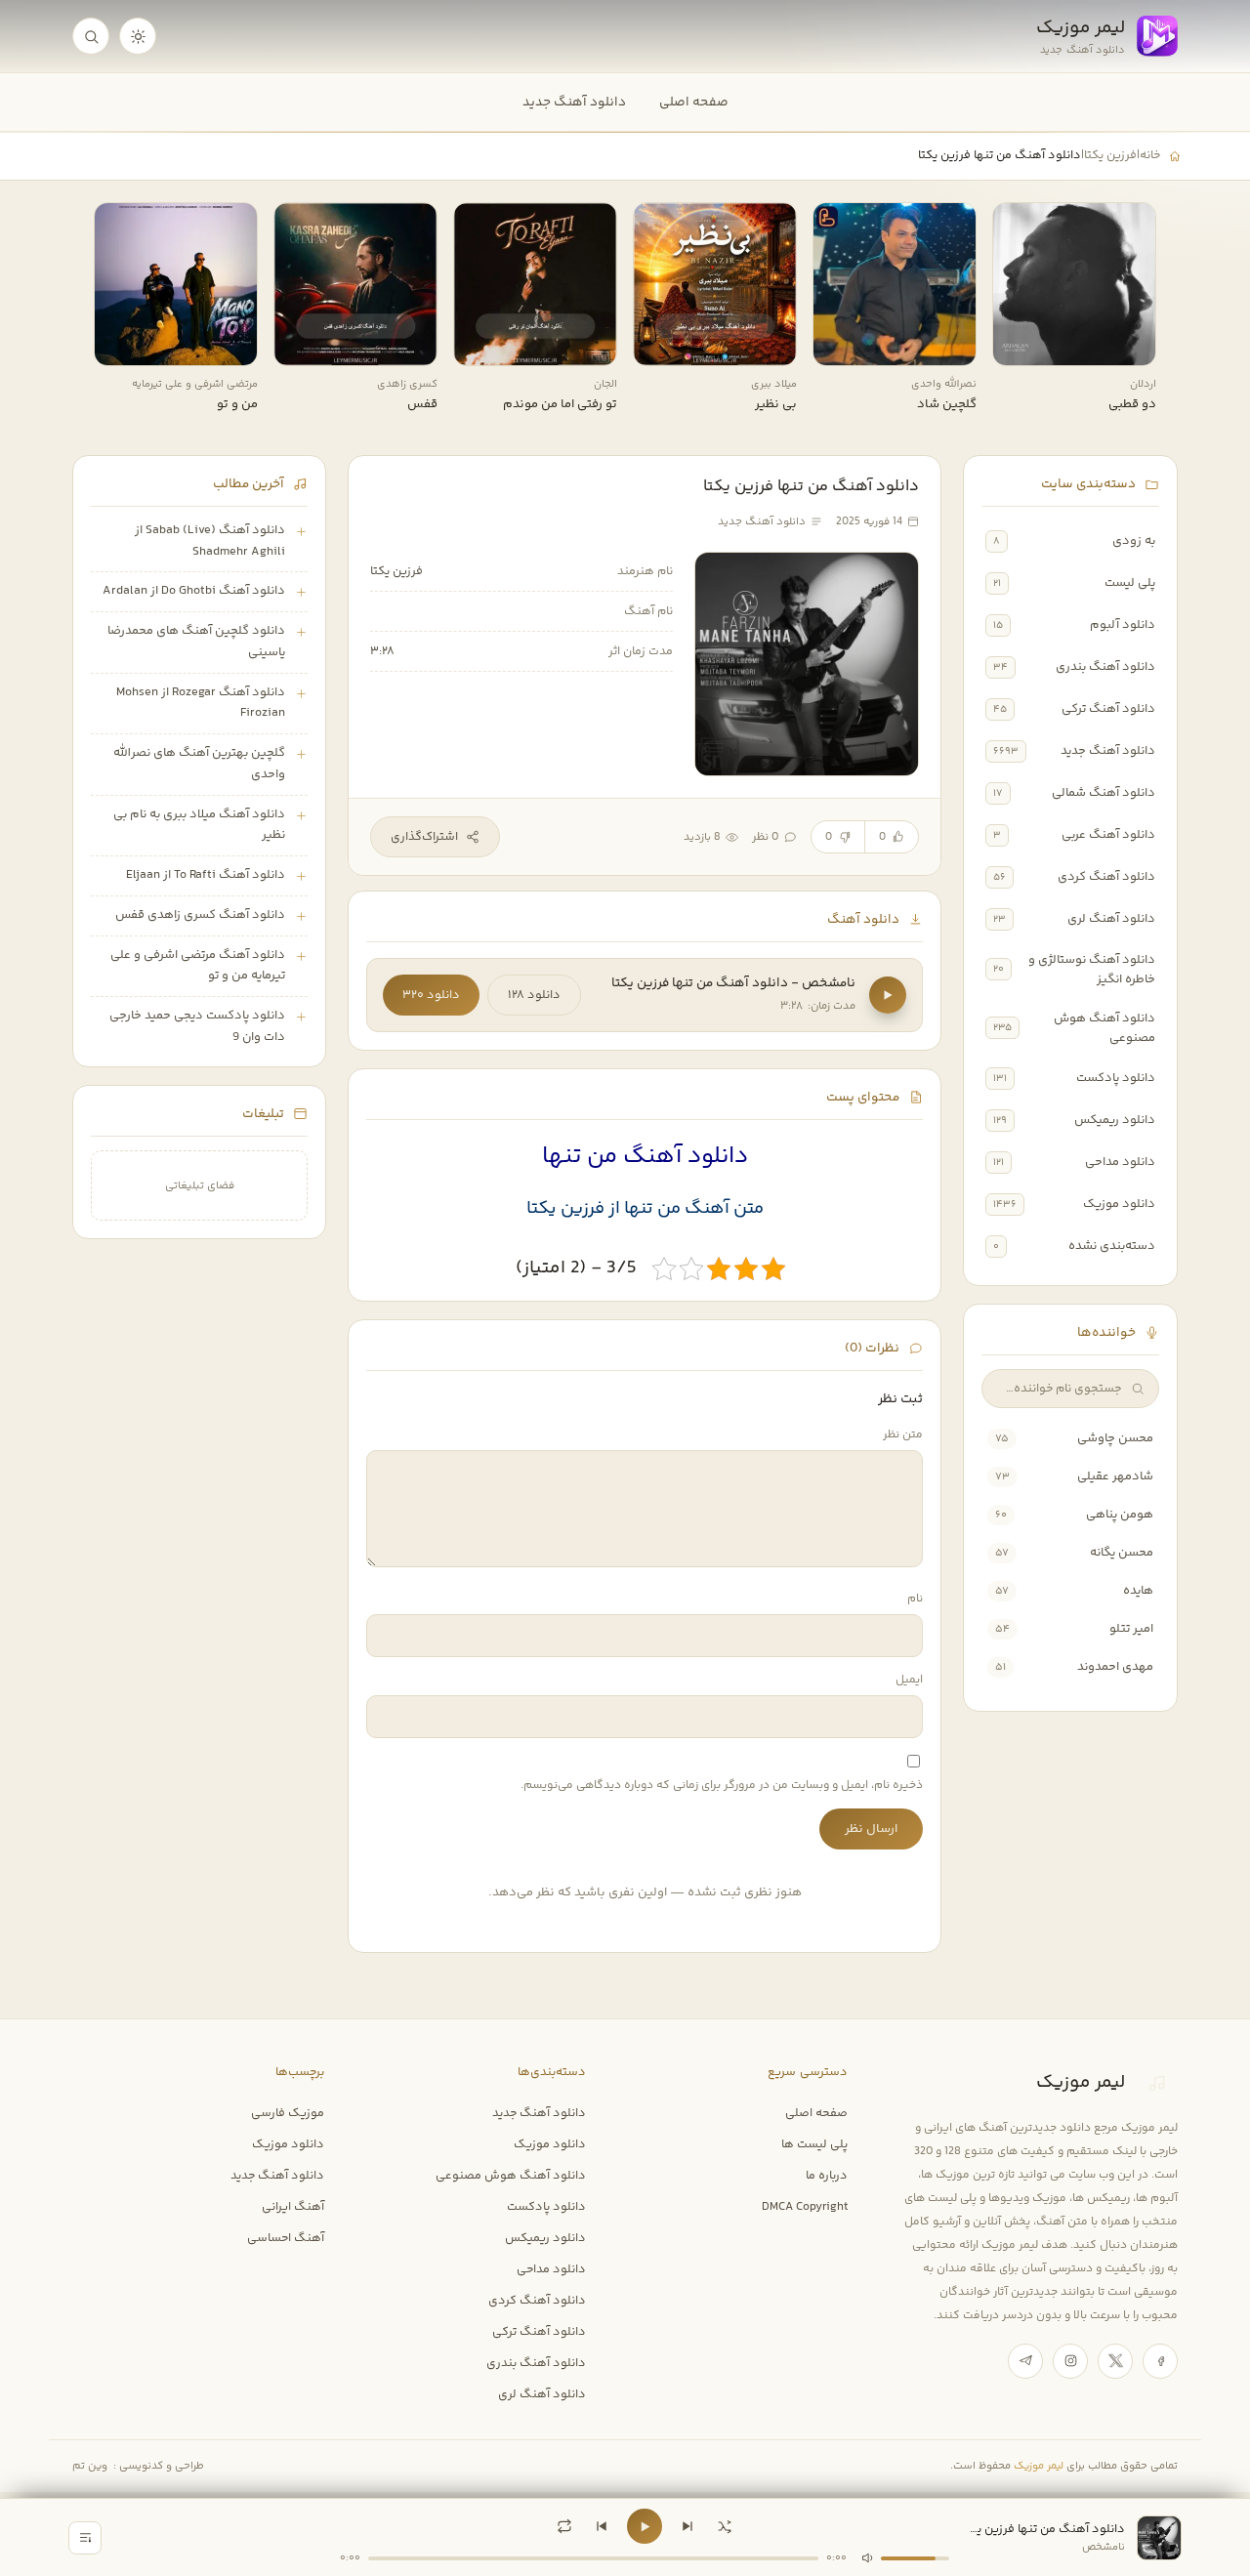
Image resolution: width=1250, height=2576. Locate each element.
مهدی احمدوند (1115, 1667)
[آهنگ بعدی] (687, 2526)
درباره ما (827, 2176)
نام (915, 1599)
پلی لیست (1130, 583)
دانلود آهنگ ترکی (1108, 709)
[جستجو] (91, 36)
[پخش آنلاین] (1021, 344)
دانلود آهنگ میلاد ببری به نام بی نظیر (199, 825)
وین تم (90, 2466)
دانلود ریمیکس (1115, 1120)
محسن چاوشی (1115, 1438)
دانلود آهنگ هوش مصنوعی (1104, 1028)
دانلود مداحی (1120, 1162)
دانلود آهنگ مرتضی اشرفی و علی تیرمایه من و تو (198, 966)
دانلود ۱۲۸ (534, 995)
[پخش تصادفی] (725, 2526)
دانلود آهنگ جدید (574, 102)
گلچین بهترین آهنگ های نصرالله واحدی (199, 764)
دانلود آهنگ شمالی (1104, 793)
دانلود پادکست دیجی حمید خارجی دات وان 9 (197, 1026)
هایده (1138, 1591)
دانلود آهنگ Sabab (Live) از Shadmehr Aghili (210, 541)
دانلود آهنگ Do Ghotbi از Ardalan (194, 591)
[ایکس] (1115, 2361)
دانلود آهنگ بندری (1105, 667)
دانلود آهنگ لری (1111, 919)
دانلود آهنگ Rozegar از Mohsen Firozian (201, 703)
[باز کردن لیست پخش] (85, 2538)
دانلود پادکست (1116, 1078)
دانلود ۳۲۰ (431, 995)
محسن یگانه (1122, 1553)
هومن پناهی (1120, 1515)
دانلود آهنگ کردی (1106, 877)
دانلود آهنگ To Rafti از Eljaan (206, 875)
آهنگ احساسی (286, 2238)
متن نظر (903, 1435)
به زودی (1134, 541)
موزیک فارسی (288, 2113)
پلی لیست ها (814, 2144)
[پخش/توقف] (645, 2526)
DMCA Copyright (805, 2207)
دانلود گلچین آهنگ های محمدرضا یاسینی (196, 642)
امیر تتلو (1131, 1629)
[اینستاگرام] (1070, 2361)
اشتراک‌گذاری (424, 837)
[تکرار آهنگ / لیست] (564, 2526)
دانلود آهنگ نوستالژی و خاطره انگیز (1092, 970)
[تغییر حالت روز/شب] (138, 36)
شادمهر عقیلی (1115, 1476)
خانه (1150, 155)
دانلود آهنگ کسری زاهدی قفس (200, 915)
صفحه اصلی (694, 102)
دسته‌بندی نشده (1112, 1246)
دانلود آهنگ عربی (1108, 835)
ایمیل (909, 1680)
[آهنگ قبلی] (602, 2526)
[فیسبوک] (1160, 2361)
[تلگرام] (1025, 2361)
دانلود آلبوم (1123, 625)
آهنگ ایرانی (293, 2207)
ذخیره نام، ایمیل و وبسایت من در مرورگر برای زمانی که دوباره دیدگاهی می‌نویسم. (722, 1786)
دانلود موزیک (1119, 1204)
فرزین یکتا (1110, 155)
